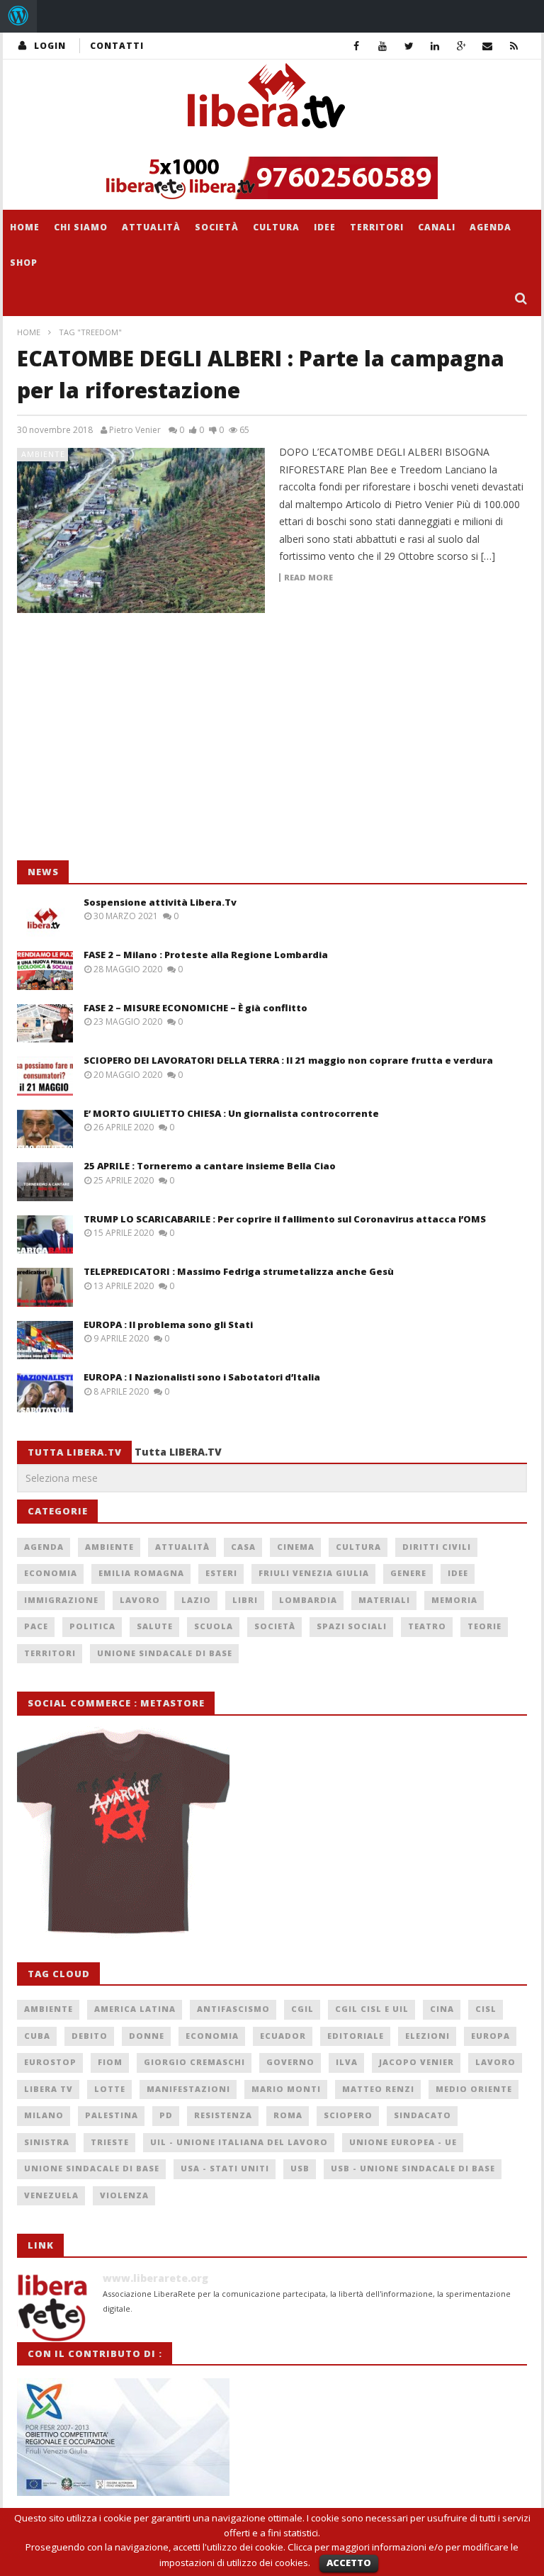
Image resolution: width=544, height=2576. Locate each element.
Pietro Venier (135, 430)
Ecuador (283, 2036)
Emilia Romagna (141, 1573)
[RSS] (514, 46)
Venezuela (51, 2195)
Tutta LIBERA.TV (178, 1452)
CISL (486, 2009)
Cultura (276, 227)
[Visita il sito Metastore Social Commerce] (272, 178)
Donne (147, 2036)
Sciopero (348, 2115)
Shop (24, 263)
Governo (290, 2062)
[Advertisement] (123, 744)
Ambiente (43, 454)
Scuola (214, 1626)
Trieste (110, 2142)
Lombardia (308, 1600)
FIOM (110, 2062)
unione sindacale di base (92, 2168)
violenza (124, 2195)
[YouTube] (383, 46)
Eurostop (50, 2062)
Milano (44, 2115)
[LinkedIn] (435, 46)
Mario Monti (286, 2089)
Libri (245, 1600)
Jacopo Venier (416, 2062)
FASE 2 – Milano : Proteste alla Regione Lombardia (206, 955)
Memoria (454, 1600)
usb (300, 2168)
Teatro (427, 1626)
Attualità (151, 227)
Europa (491, 2036)
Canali (437, 227)
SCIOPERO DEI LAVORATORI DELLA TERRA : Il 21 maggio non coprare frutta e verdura (288, 1060)
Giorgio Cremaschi (194, 2062)
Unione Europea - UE (403, 2142)
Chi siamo (81, 227)
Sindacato (423, 2115)
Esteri (221, 1573)
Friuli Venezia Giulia (314, 1573)
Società (217, 227)
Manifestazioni (188, 2089)
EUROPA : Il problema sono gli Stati (168, 1324)
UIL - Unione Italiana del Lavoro (239, 2142)
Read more (308, 578)
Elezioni (427, 2036)
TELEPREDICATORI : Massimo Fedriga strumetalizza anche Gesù (239, 1271)
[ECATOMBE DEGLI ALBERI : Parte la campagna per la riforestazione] (141, 530)
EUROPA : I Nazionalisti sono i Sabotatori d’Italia (202, 1377)
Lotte (110, 2089)
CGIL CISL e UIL (372, 2009)
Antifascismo (233, 2009)
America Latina (135, 2009)
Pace (36, 1626)
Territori (377, 227)
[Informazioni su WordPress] (18, 16)
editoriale (356, 2036)
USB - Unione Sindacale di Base (413, 2168)
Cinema (296, 1547)
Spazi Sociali (352, 1626)
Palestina (112, 2115)
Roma (288, 2115)
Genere (408, 1573)
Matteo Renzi (378, 2089)
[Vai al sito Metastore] (123, 1831)
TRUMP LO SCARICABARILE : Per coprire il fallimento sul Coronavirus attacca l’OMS (285, 1219)
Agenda (491, 227)
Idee (325, 227)
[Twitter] (409, 46)
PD (166, 2115)
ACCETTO (349, 2563)
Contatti (117, 46)
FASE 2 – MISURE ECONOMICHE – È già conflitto (195, 1008)
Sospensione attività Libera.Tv (160, 902)
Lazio (196, 1600)
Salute (155, 1626)
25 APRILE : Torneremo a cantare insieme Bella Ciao (210, 1166)
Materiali (384, 1600)
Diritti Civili (437, 1547)
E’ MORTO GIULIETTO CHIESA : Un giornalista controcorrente (231, 1113)
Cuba (37, 2036)
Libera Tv (49, 2089)
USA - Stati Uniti (225, 2168)
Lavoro (140, 1600)
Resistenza (223, 2115)
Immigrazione (61, 1600)
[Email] (488, 46)
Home (25, 227)
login (50, 46)
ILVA (347, 2062)
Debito (90, 2036)
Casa (243, 1547)
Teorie (484, 1626)
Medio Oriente (474, 2089)
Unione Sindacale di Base (165, 1653)
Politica (92, 1626)
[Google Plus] (461, 46)
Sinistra (47, 2142)
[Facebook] (357, 46)
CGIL (302, 2009)
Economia (51, 1573)
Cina (442, 2009)
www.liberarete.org (155, 2278)
